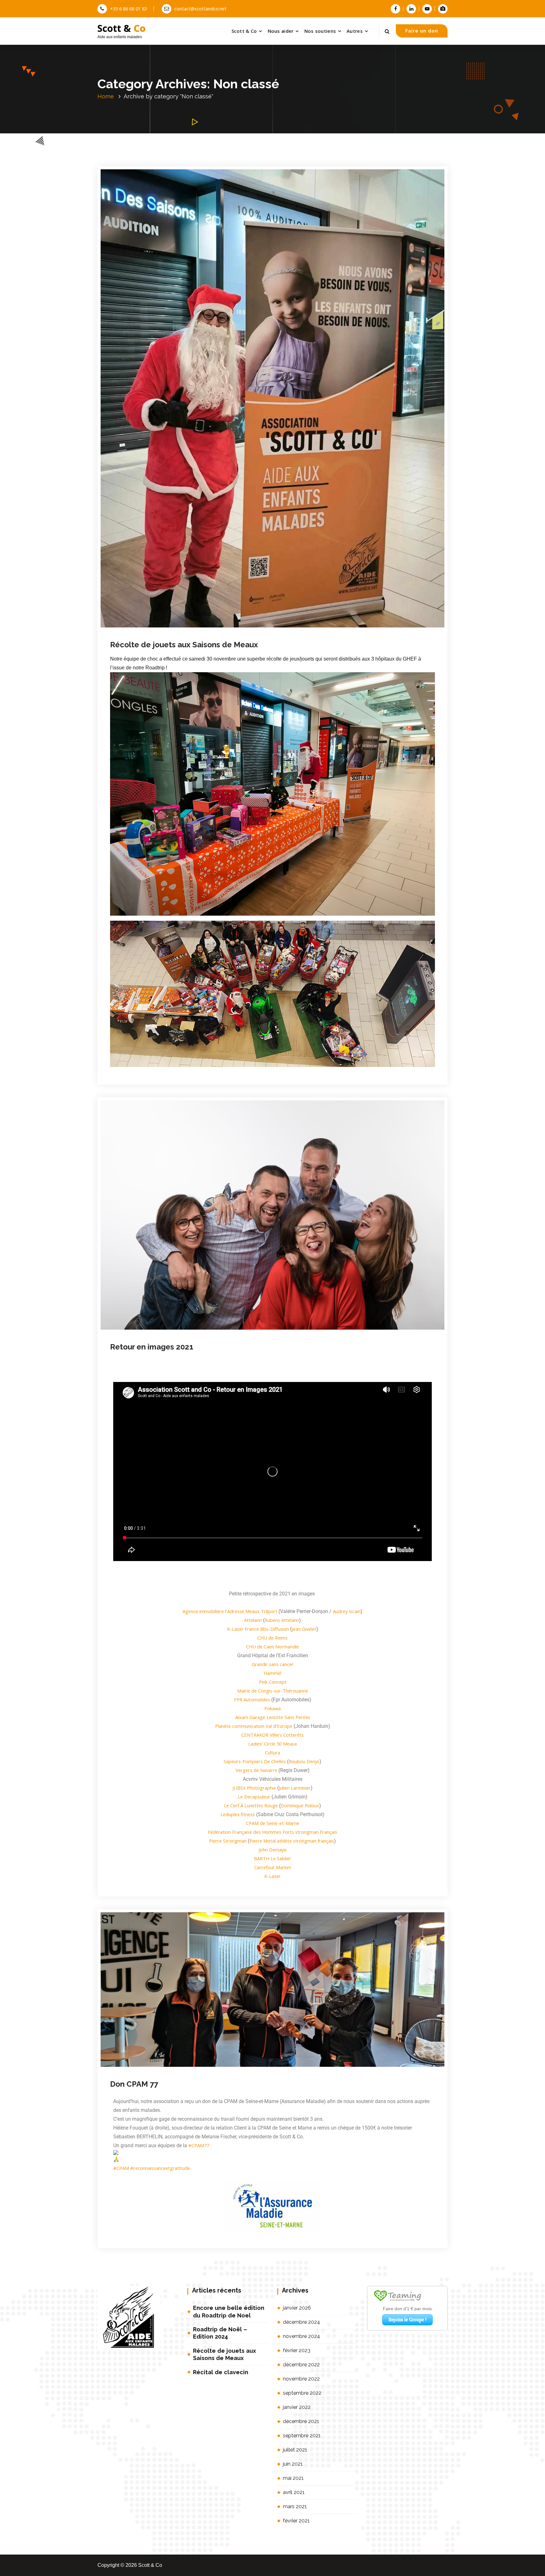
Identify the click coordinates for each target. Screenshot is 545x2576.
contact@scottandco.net (200, 9)
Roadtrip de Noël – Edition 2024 (220, 2333)
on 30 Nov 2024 (150, 647)
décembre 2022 (301, 2365)
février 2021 (296, 2521)
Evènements (271, 647)
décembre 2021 (301, 2421)
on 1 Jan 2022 (148, 1336)
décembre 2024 (302, 2322)
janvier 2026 (297, 2308)
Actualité (249, 647)
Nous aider (281, 31)
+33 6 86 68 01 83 (129, 9)
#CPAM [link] (121, 2168)
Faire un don (422, 31)
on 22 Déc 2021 (150, 2069)
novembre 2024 (302, 2336)
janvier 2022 (297, 2407)
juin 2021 (293, 2464)
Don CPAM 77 (134, 2084)
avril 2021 (294, 2492)
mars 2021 (295, 2506)
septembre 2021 (302, 2436)
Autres (355, 31)
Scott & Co (244, 31)
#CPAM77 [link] (199, 2145)
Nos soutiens (320, 31)
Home (106, 96)
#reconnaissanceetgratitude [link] (160, 2168)
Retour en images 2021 (152, 1347)
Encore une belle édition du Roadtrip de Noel (229, 2311)
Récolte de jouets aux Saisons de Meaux (225, 2354)
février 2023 (297, 2350)
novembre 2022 (301, 2379)
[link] (230, 1611)
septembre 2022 (302, 2393)
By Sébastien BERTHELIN (202, 647)
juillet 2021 (295, 2450)
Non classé (296, 647)
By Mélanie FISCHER (193, 1336)
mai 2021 (293, 2478)
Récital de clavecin (221, 2372)
